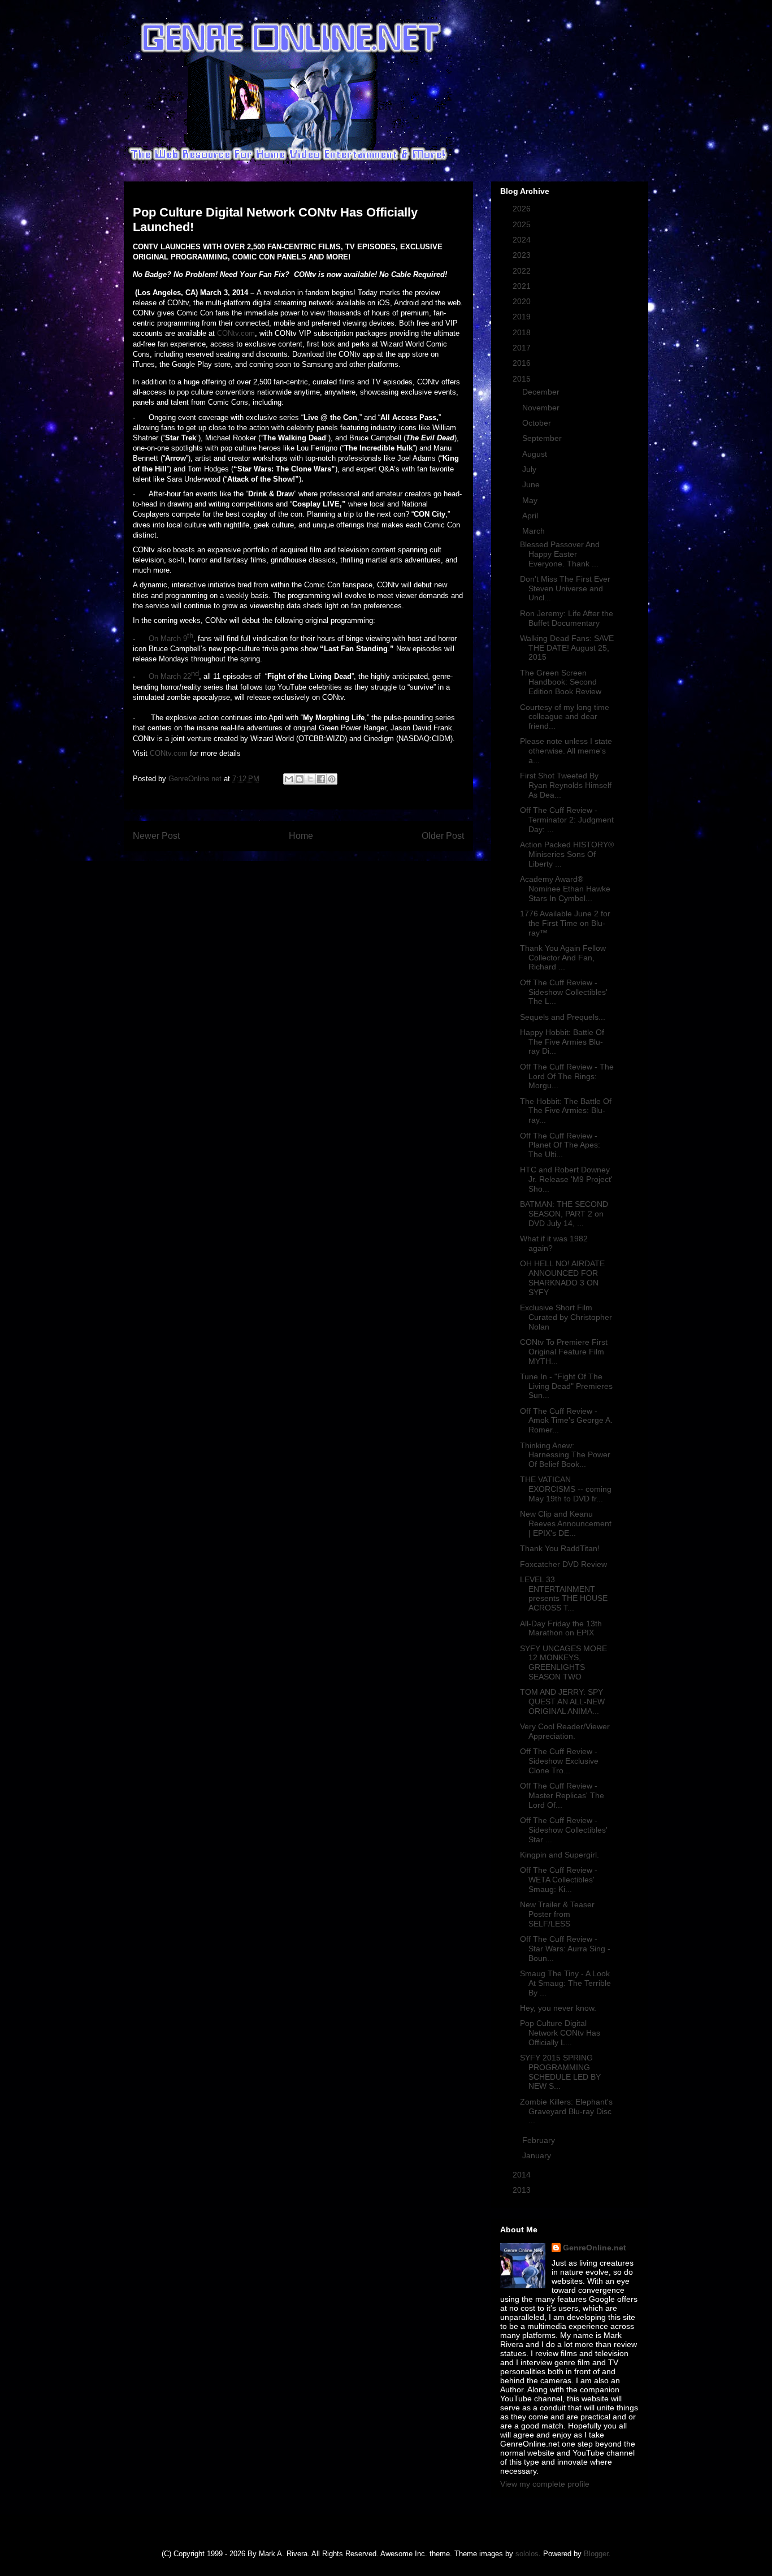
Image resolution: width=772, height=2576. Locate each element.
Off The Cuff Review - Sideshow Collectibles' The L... (564, 992)
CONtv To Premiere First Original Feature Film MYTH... (564, 1352)
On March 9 (168, 638)
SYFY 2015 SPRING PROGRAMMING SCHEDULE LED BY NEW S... (560, 2072)
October (538, 423)
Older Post (443, 836)
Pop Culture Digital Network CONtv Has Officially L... (560, 2033)
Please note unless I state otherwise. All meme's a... (566, 751)
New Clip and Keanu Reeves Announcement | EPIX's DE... (566, 1523)
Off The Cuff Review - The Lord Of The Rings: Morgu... (567, 1076)
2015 (523, 379)
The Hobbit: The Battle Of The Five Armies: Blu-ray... (566, 1111)
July (530, 469)
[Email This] (289, 779)
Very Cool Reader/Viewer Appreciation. (565, 1731)
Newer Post (156, 836)
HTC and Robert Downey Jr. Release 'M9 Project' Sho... (566, 1179)
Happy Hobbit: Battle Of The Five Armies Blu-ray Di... (562, 1042)
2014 (523, 2175)
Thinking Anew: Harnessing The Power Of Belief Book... (565, 1455)
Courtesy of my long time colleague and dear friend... (565, 717)
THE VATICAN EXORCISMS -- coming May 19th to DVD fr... (566, 1489)
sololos (527, 2554)
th (190, 635)
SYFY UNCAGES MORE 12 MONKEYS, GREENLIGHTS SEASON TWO (563, 1663)
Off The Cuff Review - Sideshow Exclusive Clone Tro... (559, 1761)
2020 (523, 301)
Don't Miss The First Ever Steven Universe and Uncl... (565, 588)
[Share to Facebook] (321, 779)
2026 (523, 209)
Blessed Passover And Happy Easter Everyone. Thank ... (560, 554)
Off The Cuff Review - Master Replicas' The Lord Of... (562, 1795)
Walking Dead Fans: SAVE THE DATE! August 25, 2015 (567, 648)
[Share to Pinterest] (332, 779)
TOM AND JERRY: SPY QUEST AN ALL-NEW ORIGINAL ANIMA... (562, 1702)
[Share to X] (310, 779)
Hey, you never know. (558, 2008)
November (542, 408)
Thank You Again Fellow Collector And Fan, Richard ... (563, 958)
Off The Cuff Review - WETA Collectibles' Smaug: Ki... (559, 1880)
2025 (523, 224)
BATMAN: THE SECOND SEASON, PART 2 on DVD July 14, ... (564, 1214)
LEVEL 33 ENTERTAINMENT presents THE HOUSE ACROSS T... (564, 1594)
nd (195, 674)
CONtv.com (236, 333)
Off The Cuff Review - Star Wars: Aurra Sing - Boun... (565, 1949)
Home (301, 836)
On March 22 (170, 676)
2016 (523, 363)
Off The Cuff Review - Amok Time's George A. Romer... (566, 1421)
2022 (523, 271)
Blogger (596, 2554)
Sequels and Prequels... (563, 1017)
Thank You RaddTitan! (560, 1548)
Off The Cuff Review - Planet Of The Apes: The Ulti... (560, 1145)
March (535, 531)
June (532, 484)
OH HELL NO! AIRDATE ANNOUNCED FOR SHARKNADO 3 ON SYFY (562, 1278)
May (531, 500)
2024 (523, 240)
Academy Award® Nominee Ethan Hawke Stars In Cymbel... (565, 889)
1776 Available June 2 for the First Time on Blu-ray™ (565, 923)
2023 (523, 255)
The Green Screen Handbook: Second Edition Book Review (561, 682)
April (531, 516)
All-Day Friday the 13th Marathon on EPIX (561, 1628)
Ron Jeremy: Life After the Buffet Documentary (567, 618)
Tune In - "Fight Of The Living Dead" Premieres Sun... (566, 1386)
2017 (523, 348)
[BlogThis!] (300, 779)
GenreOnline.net (595, 2248)
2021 (523, 286)
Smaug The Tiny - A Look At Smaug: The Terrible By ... (565, 1983)
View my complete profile (545, 2484)
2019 (523, 317)
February (540, 2140)
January (538, 2155)
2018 (523, 332)
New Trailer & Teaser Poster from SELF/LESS (557, 1914)
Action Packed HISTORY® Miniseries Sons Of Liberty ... (567, 854)
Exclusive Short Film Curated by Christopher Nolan (566, 1317)
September (543, 438)
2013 (523, 2190)
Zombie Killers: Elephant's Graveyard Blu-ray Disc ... (566, 2111)
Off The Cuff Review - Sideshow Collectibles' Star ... (564, 1830)
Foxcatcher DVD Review (563, 1564)
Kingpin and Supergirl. (560, 1855)
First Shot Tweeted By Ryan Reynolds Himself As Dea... (566, 785)
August (536, 454)
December (542, 392)
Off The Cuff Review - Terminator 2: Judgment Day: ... (567, 820)
